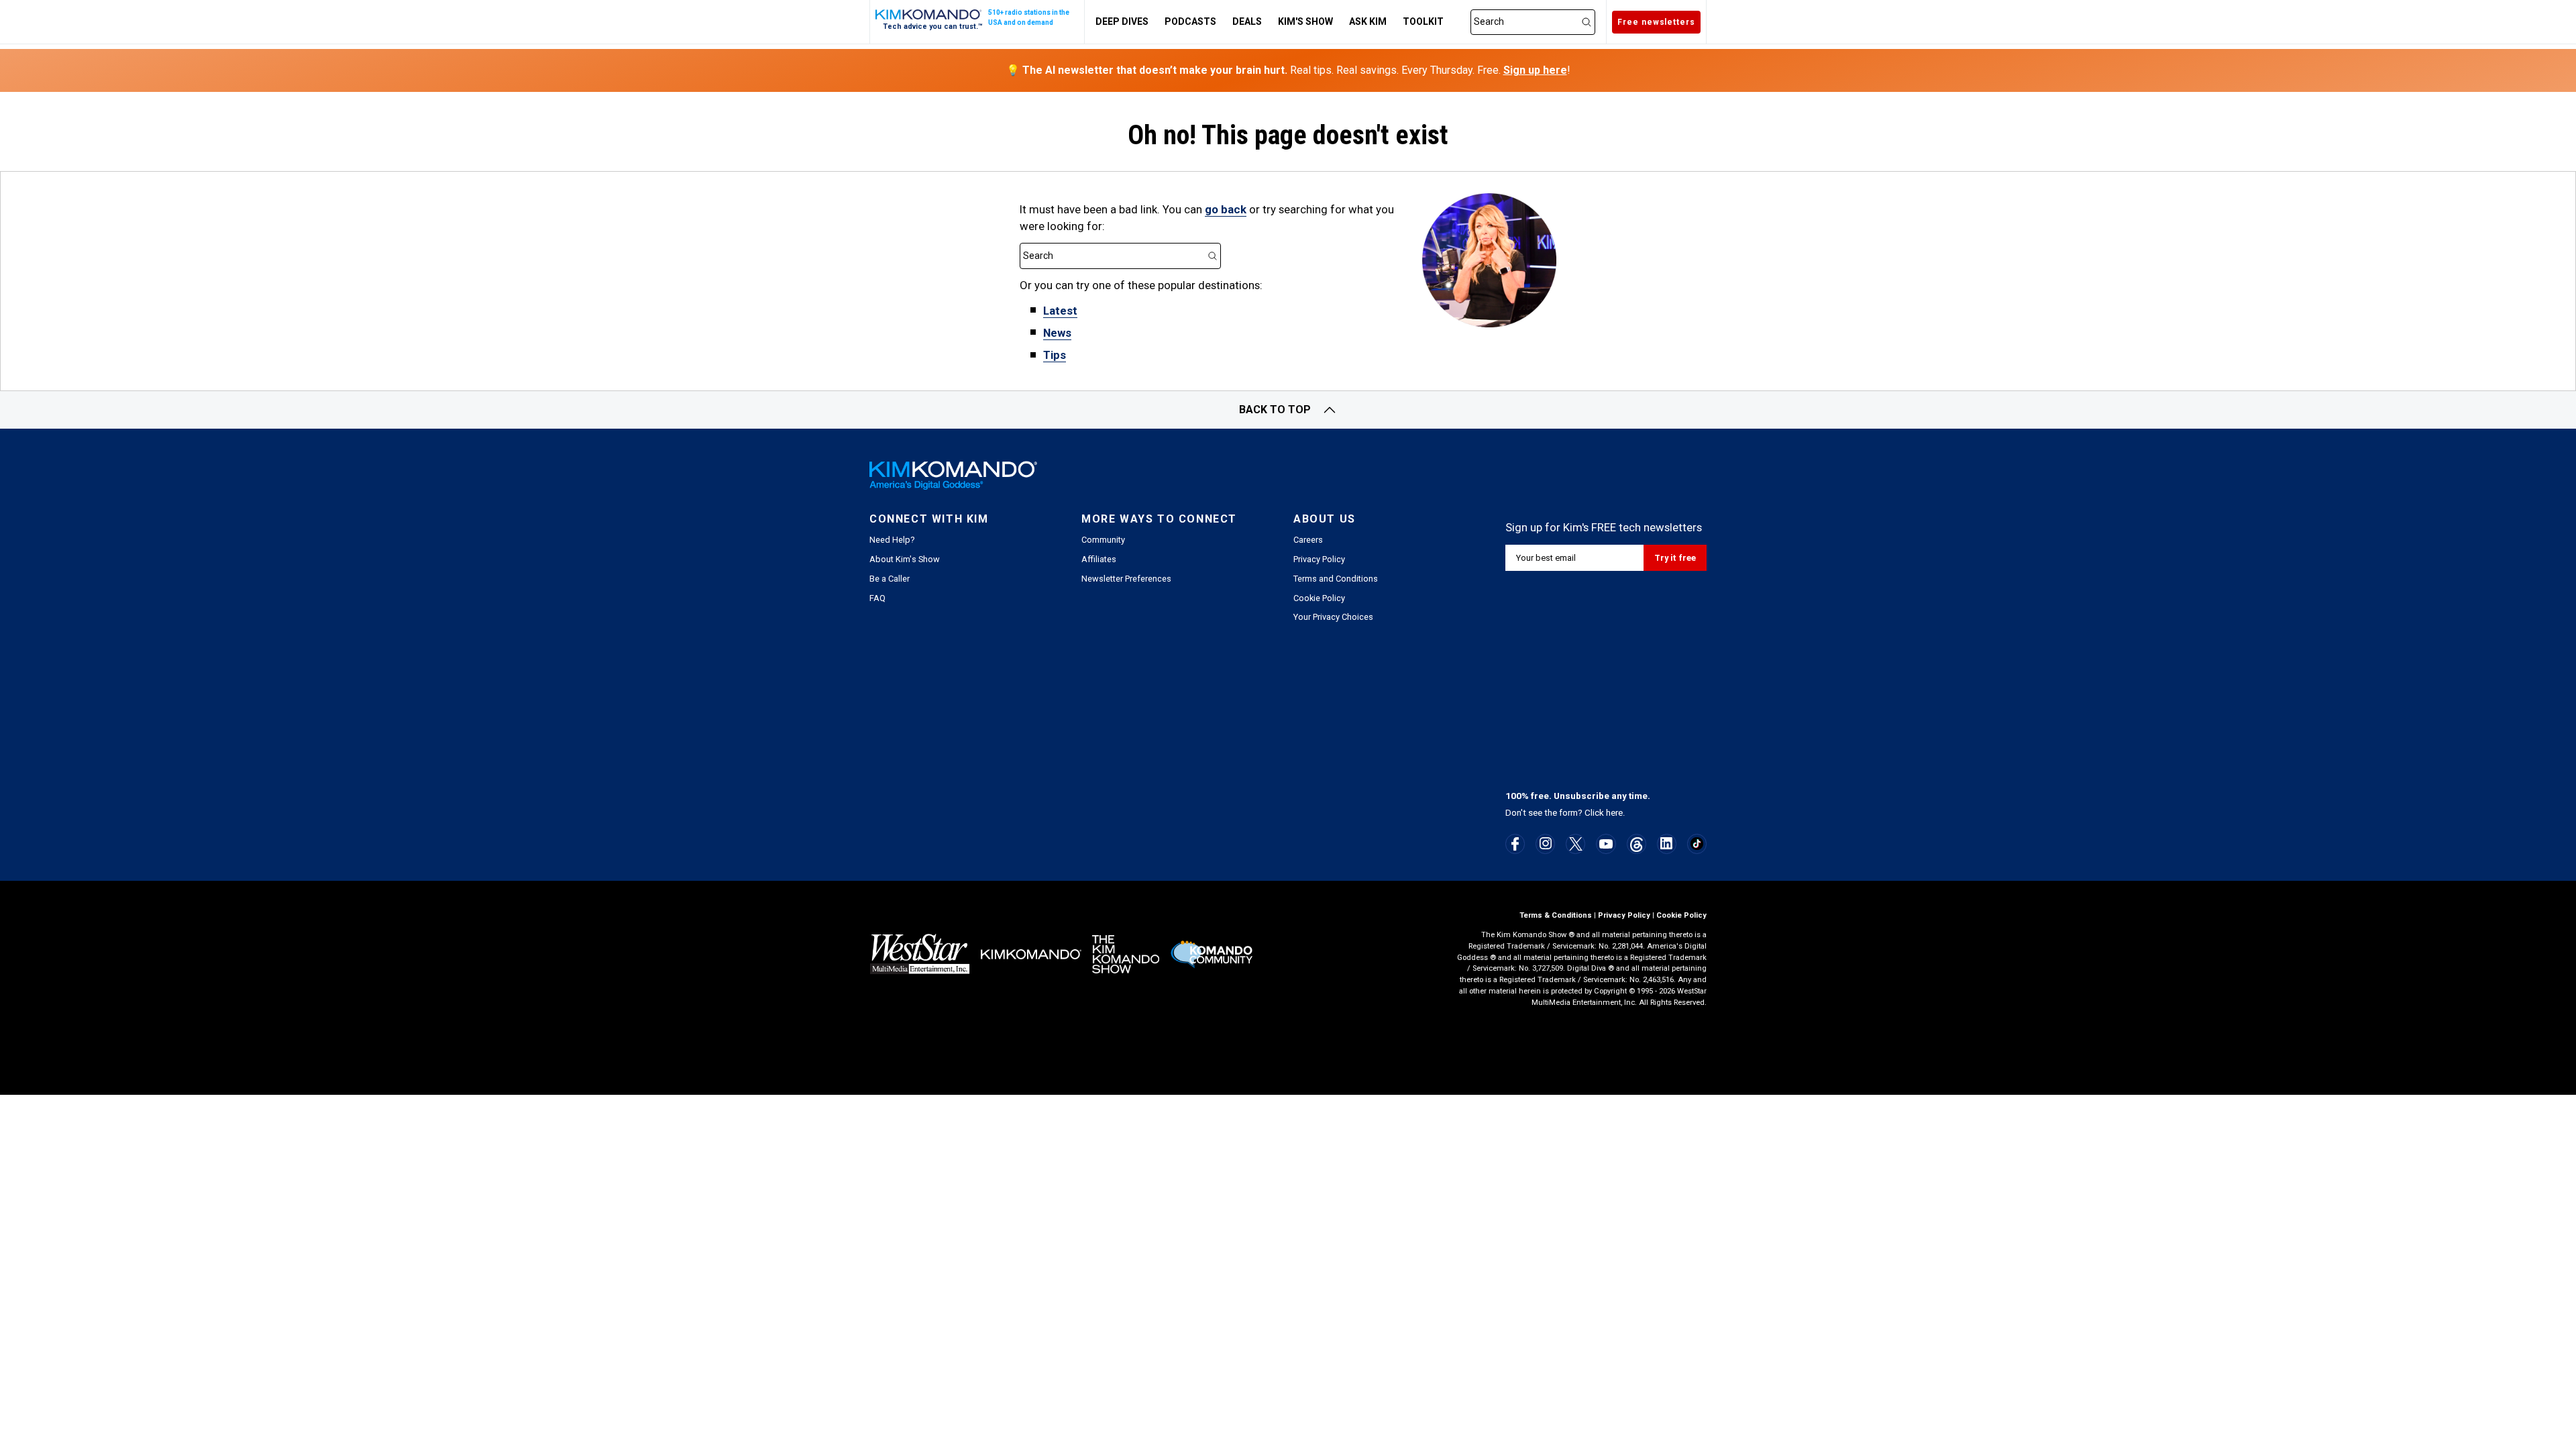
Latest (1060, 311)
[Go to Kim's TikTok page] (1697, 844)
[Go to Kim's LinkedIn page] (1667, 843)
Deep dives (1122, 21)
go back (1226, 209)
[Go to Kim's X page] (1576, 844)
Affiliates (1099, 559)
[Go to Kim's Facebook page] (1515, 844)
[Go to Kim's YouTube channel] (1606, 844)
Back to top (1275, 410)
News (1057, 333)
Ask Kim (1368, 21)
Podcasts (1190, 21)
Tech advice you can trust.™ (933, 26)
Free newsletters (1656, 22)
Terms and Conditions (1336, 579)
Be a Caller (890, 579)
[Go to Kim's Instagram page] (1546, 843)
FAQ (877, 598)
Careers (1308, 540)
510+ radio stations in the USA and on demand (1029, 17)
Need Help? (892, 540)
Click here (1604, 813)
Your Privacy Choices (1333, 617)
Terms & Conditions (1556, 915)
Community (1103, 540)
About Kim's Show (905, 559)
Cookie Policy (1319, 598)
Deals (1247, 21)
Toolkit (1423, 21)
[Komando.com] (929, 14)
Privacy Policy (1319, 559)
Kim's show (1305, 21)
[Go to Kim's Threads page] (1636, 844)
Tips (1055, 355)
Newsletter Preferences (1126, 579)
